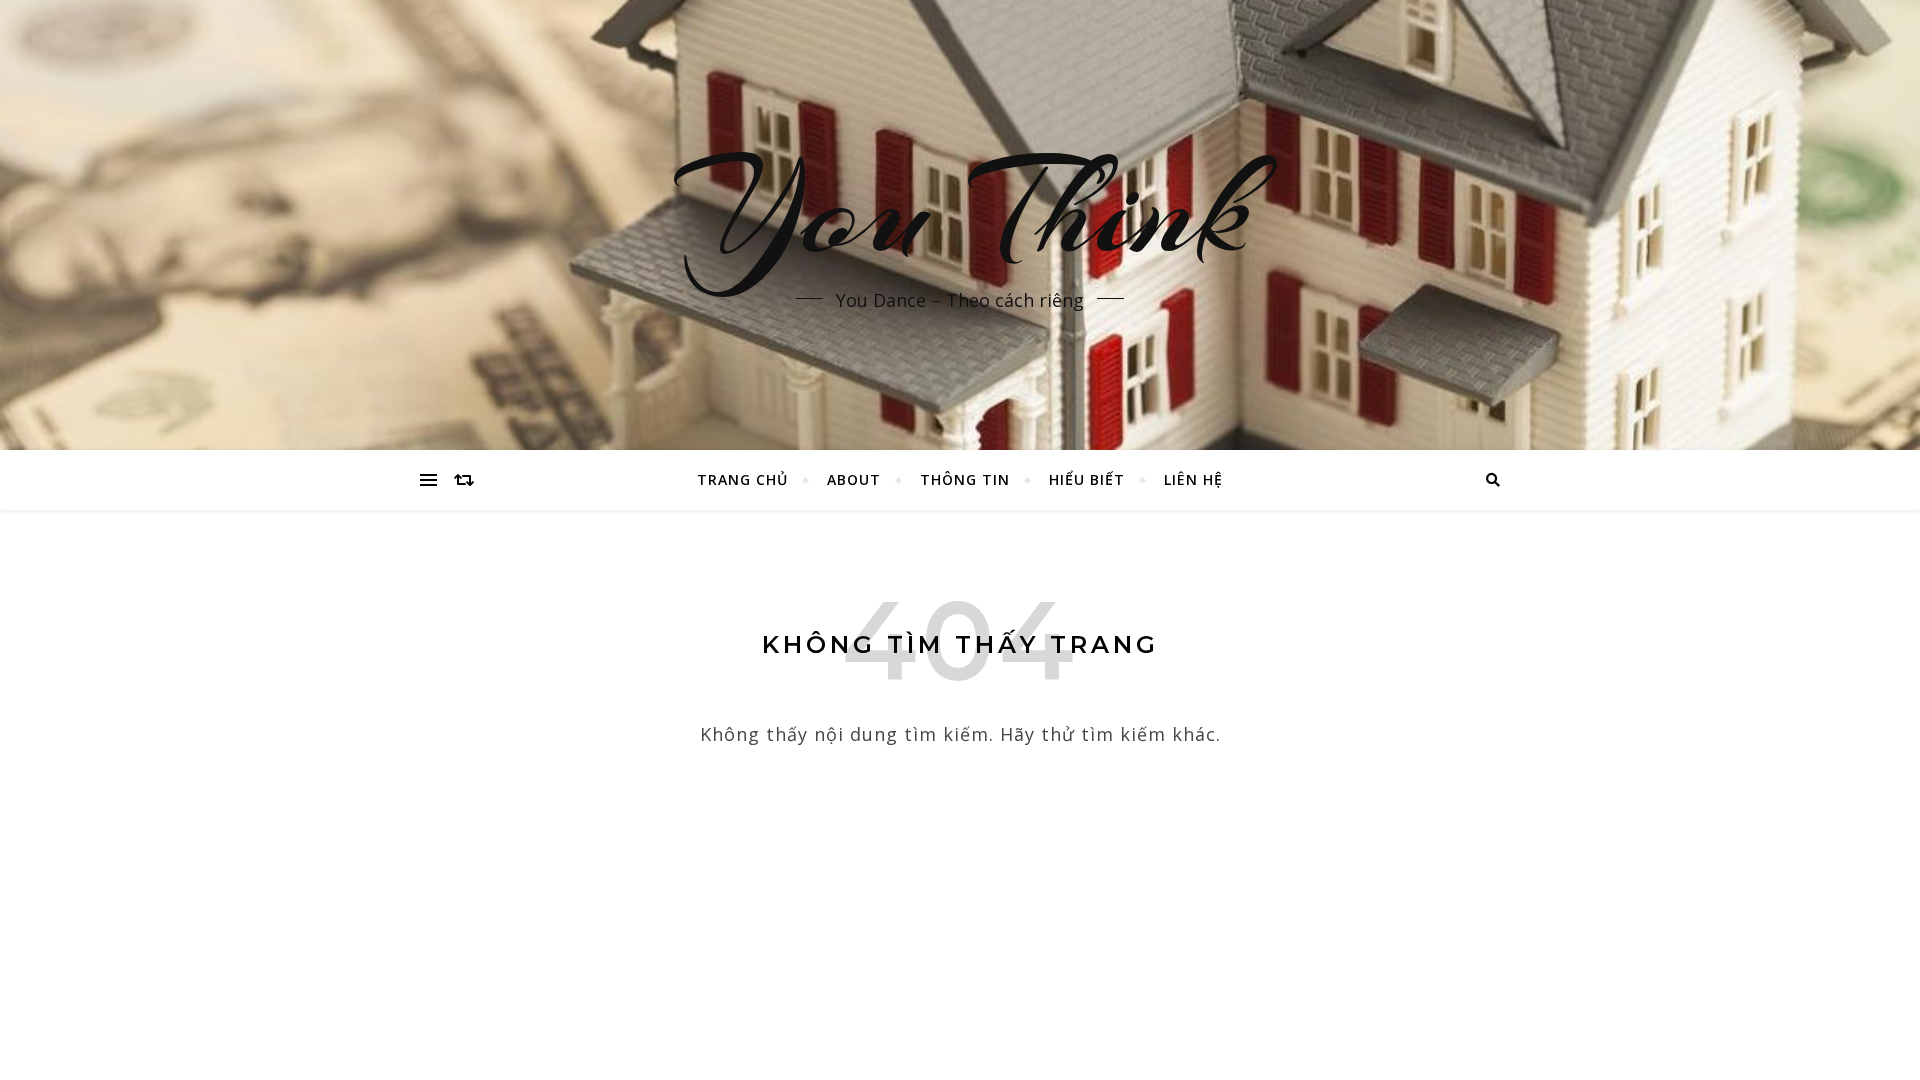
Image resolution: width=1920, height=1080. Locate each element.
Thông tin (965, 479)
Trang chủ (742, 479)
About (854, 479)
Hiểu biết (1087, 479)
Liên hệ (1193, 479)
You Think (960, 210)
